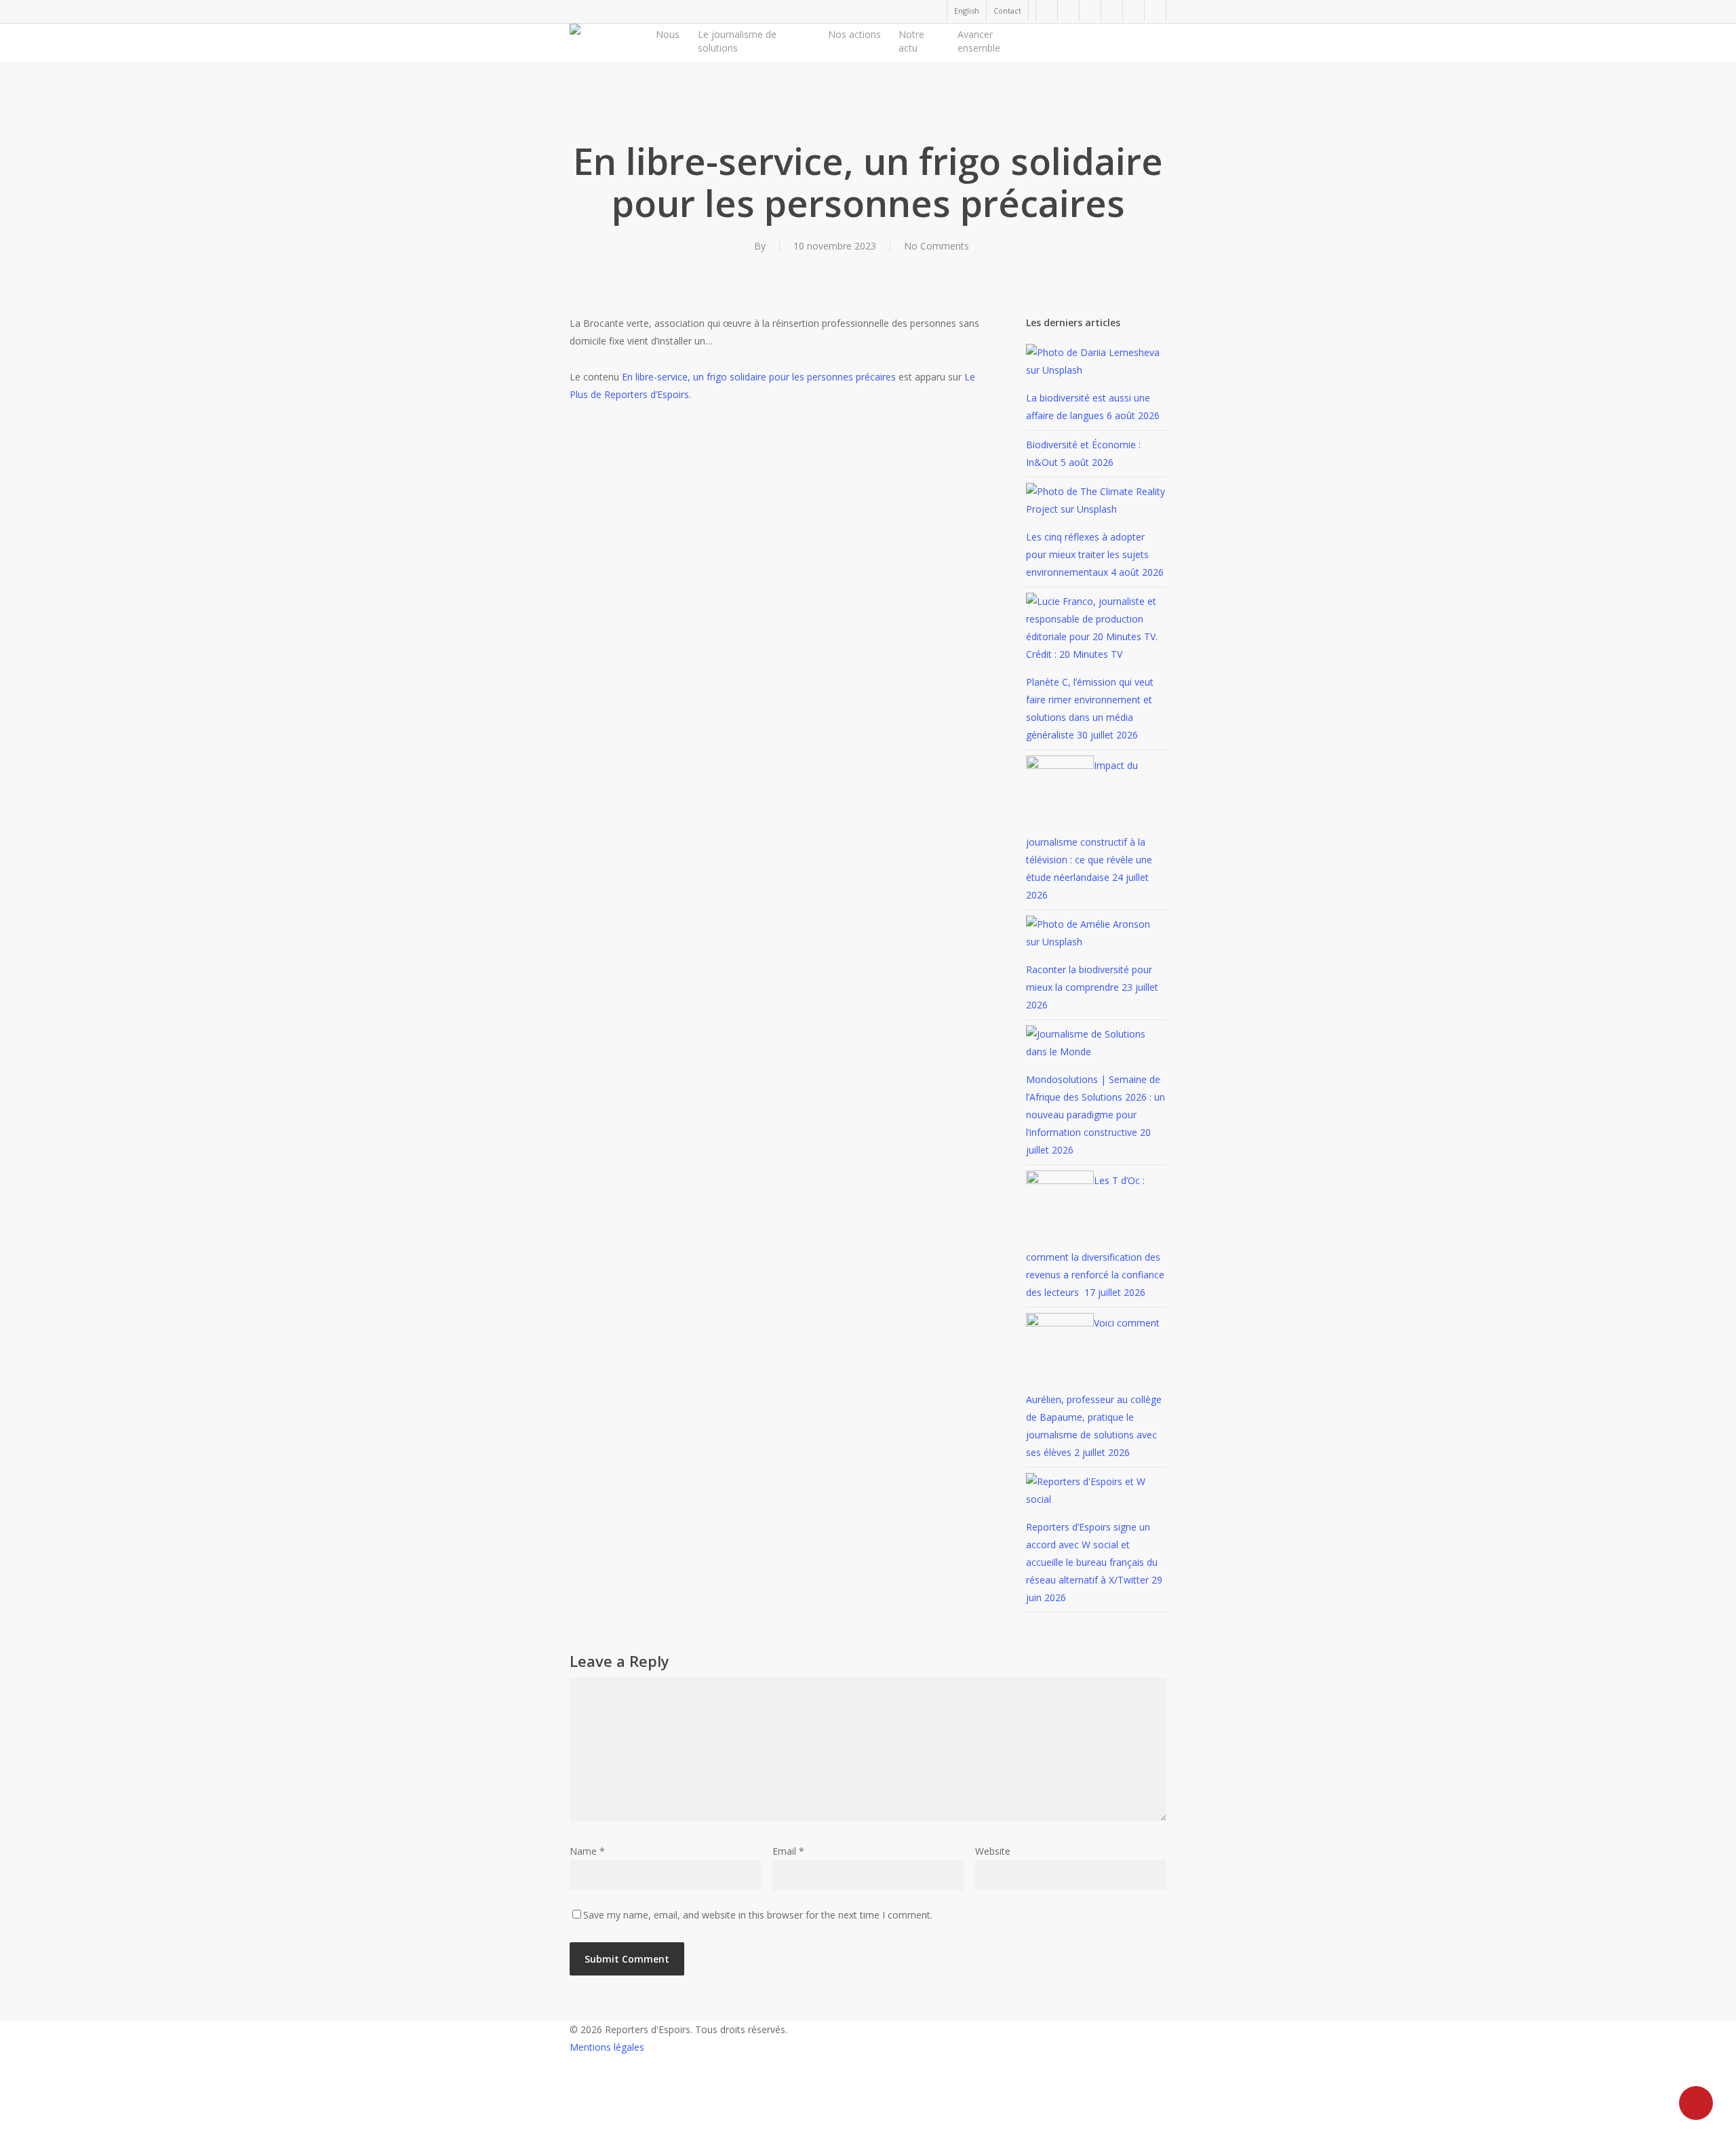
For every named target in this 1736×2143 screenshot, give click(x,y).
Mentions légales (607, 2047)
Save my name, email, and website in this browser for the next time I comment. (758, 1915)
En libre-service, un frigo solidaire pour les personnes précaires (759, 377)
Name (587, 1851)
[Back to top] (868, 2134)
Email (788, 1851)
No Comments (936, 246)
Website (993, 1851)
